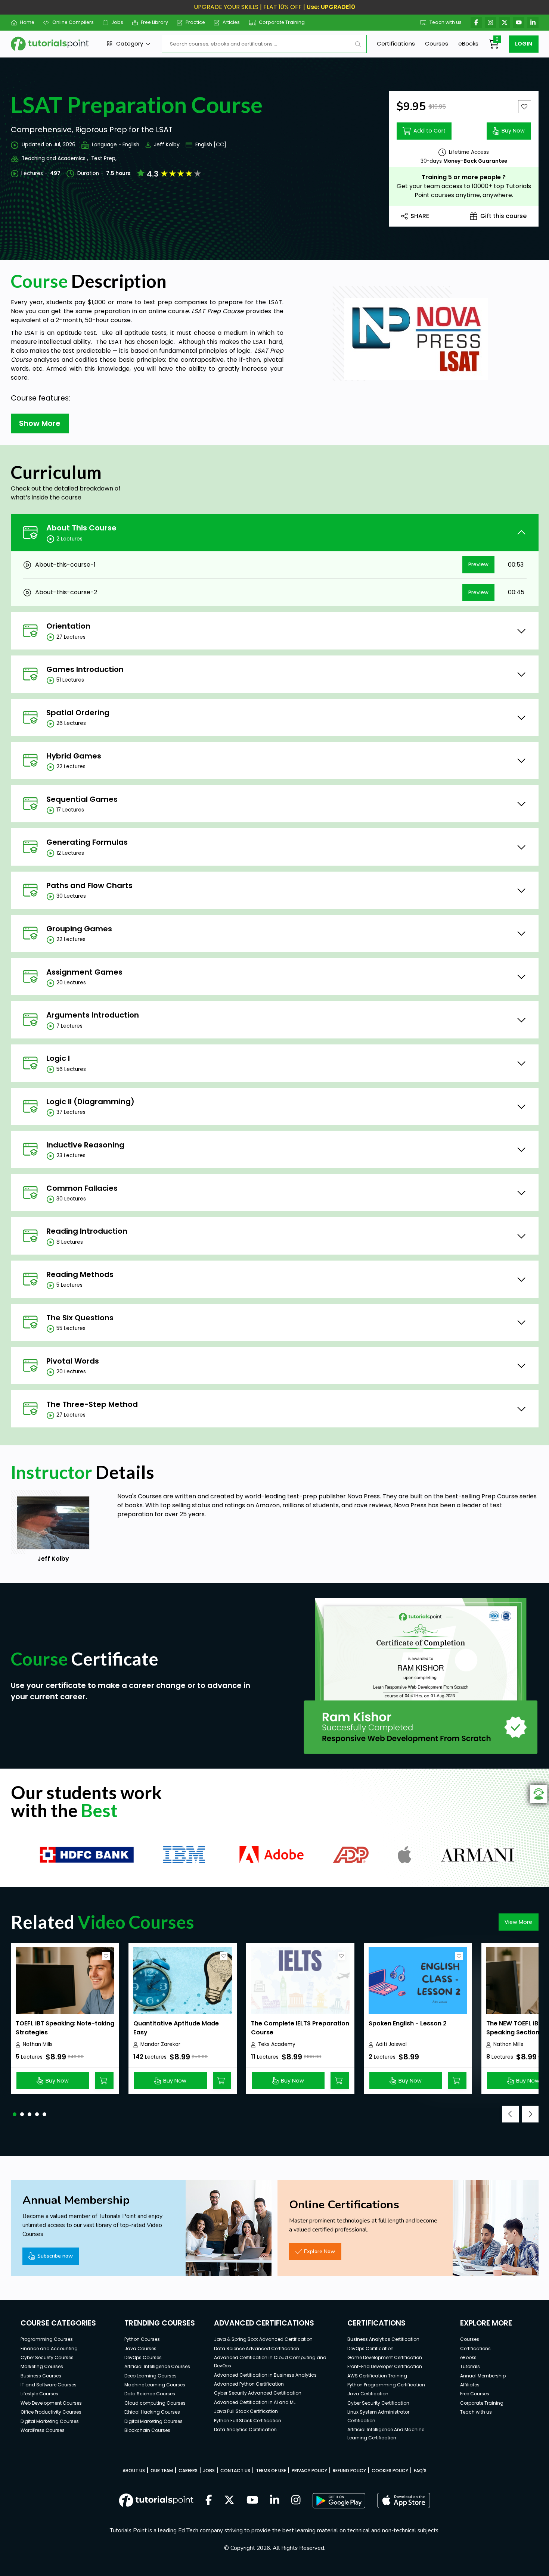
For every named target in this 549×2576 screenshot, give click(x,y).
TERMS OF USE (271, 2471)
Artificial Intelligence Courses (157, 2366)
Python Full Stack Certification (248, 2421)
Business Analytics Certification (383, 2339)
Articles (231, 22)
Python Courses (142, 2339)
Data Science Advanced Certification (257, 2348)
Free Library (154, 22)
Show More (40, 423)
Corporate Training (282, 22)
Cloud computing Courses (155, 2403)
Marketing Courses (42, 2366)
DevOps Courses (143, 2357)
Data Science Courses (150, 2394)
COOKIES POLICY (390, 2471)
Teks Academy (277, 2044)
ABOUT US (134, 2471)
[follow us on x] (229, 2501)
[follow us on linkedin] (275, 2501)
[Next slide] (530, 2114)
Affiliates (470, 2385)
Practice (195, 22)
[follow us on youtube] (252, 2501)
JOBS (209, 2471)
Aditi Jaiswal (391, 2044)
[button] (15, 2114)
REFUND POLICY (349, 2471)
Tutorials (470, 2366)
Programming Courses (47, 2339)
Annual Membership (483, 2376)
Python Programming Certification (386, 2385)
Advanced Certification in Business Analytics (265, 2375)
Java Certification (368, 2394)
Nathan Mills (38, 2044)
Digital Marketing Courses (50, 2421)
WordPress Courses (43, 2430)
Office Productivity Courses (51, 2412)
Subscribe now (55, 2256)
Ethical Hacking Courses (152, 2412)
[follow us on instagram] (296, 2501)
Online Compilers (73, 22)
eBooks (468, 43)
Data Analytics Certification (245, 2429)
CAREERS (188, 2471)
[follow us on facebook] (209, 2501)
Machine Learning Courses (155, 2385)
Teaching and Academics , (55, 158)
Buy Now (513, 131)
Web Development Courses (51, 2403)
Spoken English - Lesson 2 (408, 2023)
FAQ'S (420, 2471)
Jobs (117, 22)
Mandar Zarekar (160, 2044)
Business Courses (41, 2376)
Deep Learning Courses (151, 2376)
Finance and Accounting (49, 2348)
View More (518, 1922)
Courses (437, 43)
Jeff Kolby (167, 145)
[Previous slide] (510, 2114)
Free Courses (475, 2394)
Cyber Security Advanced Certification (258, 2393)
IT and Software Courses (49, 2385)
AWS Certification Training (377, 2376)
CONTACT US (235, 2471)
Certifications (396, 43)
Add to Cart (429, 131)
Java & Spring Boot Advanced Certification (263, 2339)
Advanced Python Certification (249, 2384)
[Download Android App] (339, 2501)
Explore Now (320, 2251)
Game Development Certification (385, 2357)
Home (27, 22)
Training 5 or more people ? (464, 177)
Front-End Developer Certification (385, 2366)
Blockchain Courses (147, 2430)
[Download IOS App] (404, 2500)
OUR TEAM (162, 2471)
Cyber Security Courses (47, 2357)
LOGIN (524, 44)
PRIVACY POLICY (309, 2471)
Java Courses (140, 2348)
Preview (478, 564)
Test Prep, (104, 158)
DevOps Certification (370, 2348)
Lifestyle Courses (39, 2394)
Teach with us (446, 22)
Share (420, 216)
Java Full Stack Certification (246, 2411)
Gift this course (503, 216)
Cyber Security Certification (378, 2403)
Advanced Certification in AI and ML (255, 2402)
